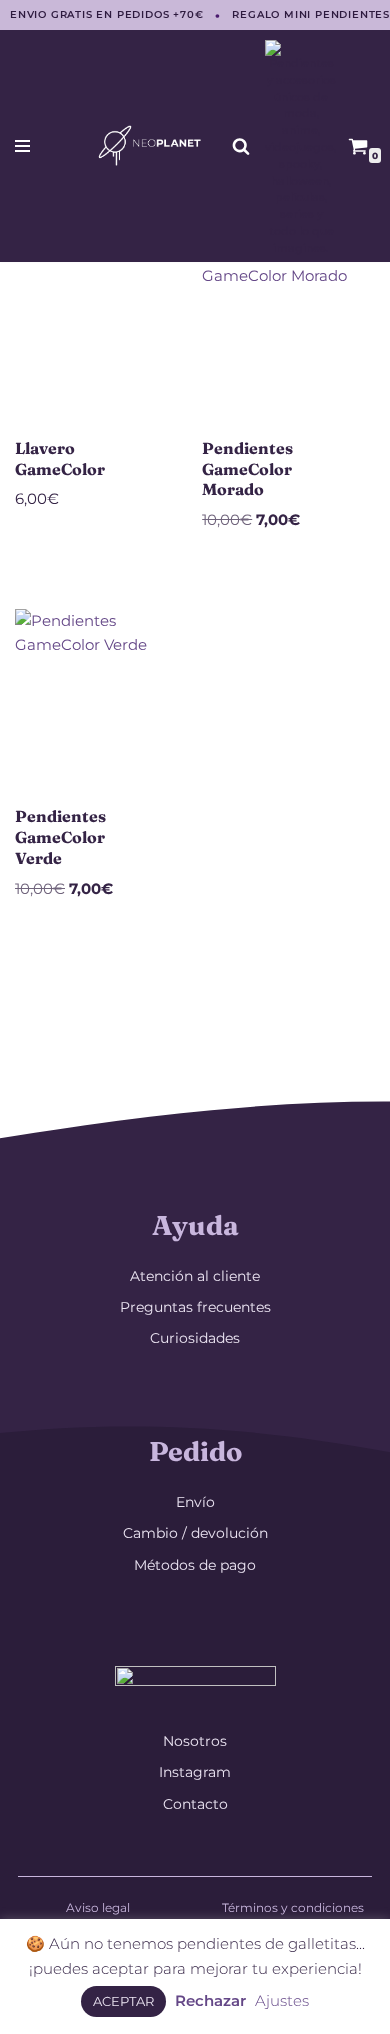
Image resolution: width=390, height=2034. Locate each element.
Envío (195, 1502)
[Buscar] (241, 146)
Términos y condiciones (293, 1907)
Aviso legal (98, 1907)
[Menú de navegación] (22, 146)
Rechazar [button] (210, 2000)
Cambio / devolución (195, 1533)
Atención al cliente (195, 1276)
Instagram (195, 1772)
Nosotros (195, 1741)
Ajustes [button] (282, 2000)
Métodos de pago (195, 1565)
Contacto (195, 1804)
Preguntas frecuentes (195, 1307)
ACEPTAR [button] (123, 2001)
